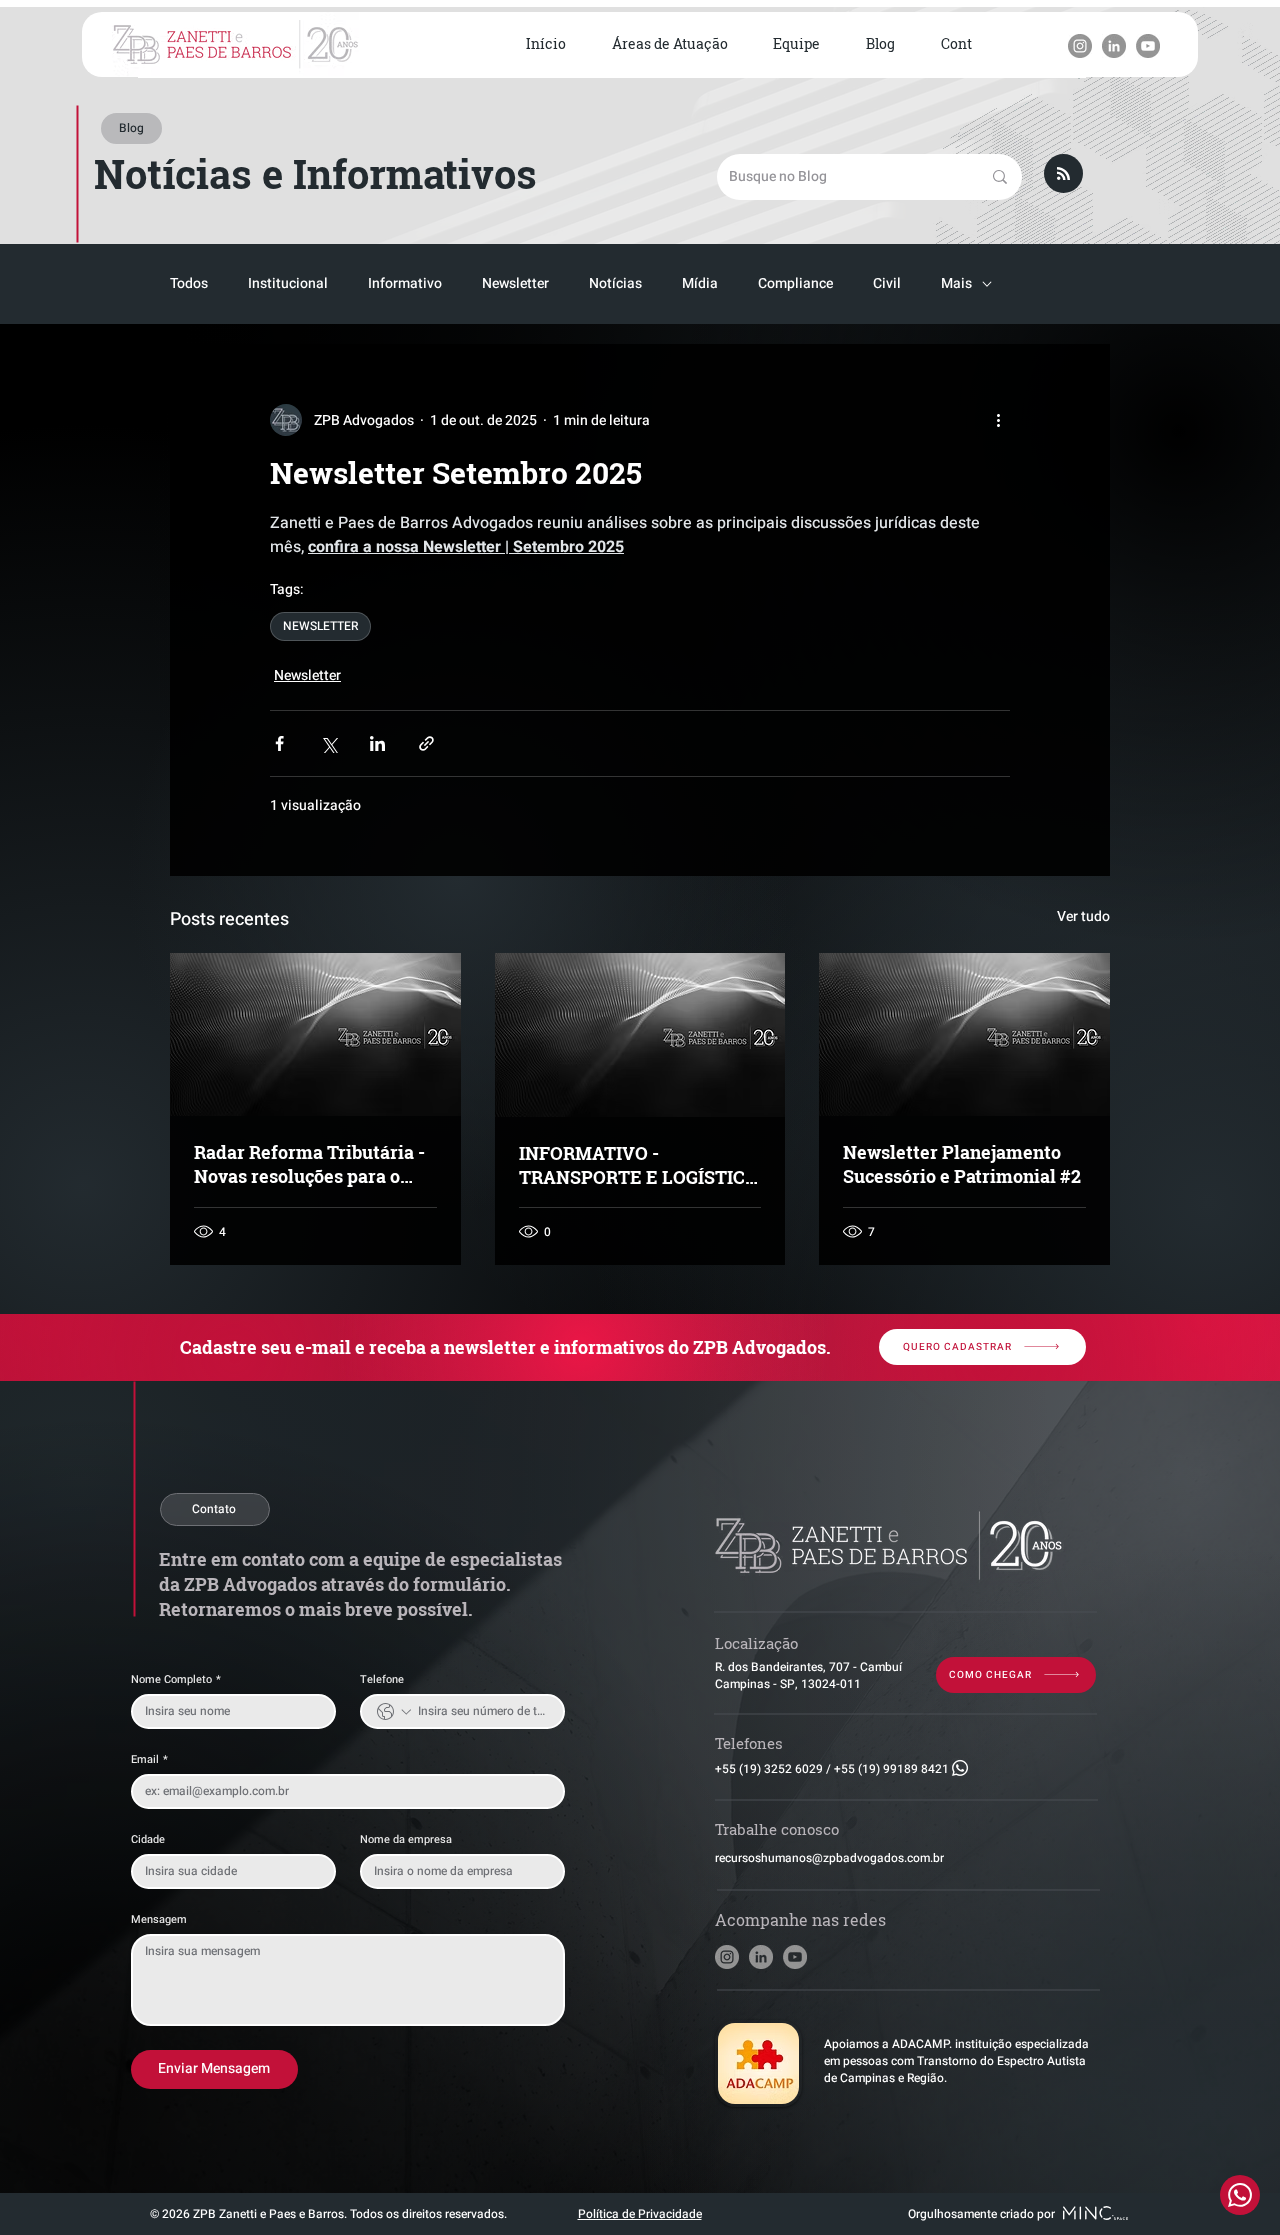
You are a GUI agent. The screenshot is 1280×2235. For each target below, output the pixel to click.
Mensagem (159, 1919)
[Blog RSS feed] (1063, 174)
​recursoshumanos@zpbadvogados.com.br (829, 1858)
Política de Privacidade (640, 2214)
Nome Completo (176, 1679)
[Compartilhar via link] (426, 743)
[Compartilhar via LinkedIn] (377, 743)
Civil (887, 284)
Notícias (615, 284)
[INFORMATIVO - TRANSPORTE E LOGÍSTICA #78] (640, 1035)
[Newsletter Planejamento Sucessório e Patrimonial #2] (964, 1034)
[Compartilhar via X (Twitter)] (328, 743)
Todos (189, 284)
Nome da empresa (406, 1839)
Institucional (288, 284)
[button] (670, 45)
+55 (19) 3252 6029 (769, 1769)
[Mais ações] (998, 420)
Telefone (382, 1679)
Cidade (148, 1839)
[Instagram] (1080, 46)
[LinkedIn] (1114, 46)
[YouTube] (1148, 46)
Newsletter (515, 284)
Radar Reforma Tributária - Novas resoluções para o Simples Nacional (309, 1164)
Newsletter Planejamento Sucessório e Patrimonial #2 (962, 1164)
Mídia (700, 284)
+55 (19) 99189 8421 (891, 1769)
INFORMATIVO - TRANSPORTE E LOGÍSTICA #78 (638, 1165)
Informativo (405, 284)
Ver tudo (1083, 916)
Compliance (795, 284)
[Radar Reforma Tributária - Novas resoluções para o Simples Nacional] (315, 1034)
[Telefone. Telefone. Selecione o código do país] (394, 1712)
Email (149, 1759)
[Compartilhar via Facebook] (279, 743)
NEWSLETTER (320, 626)
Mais (956, 284)
